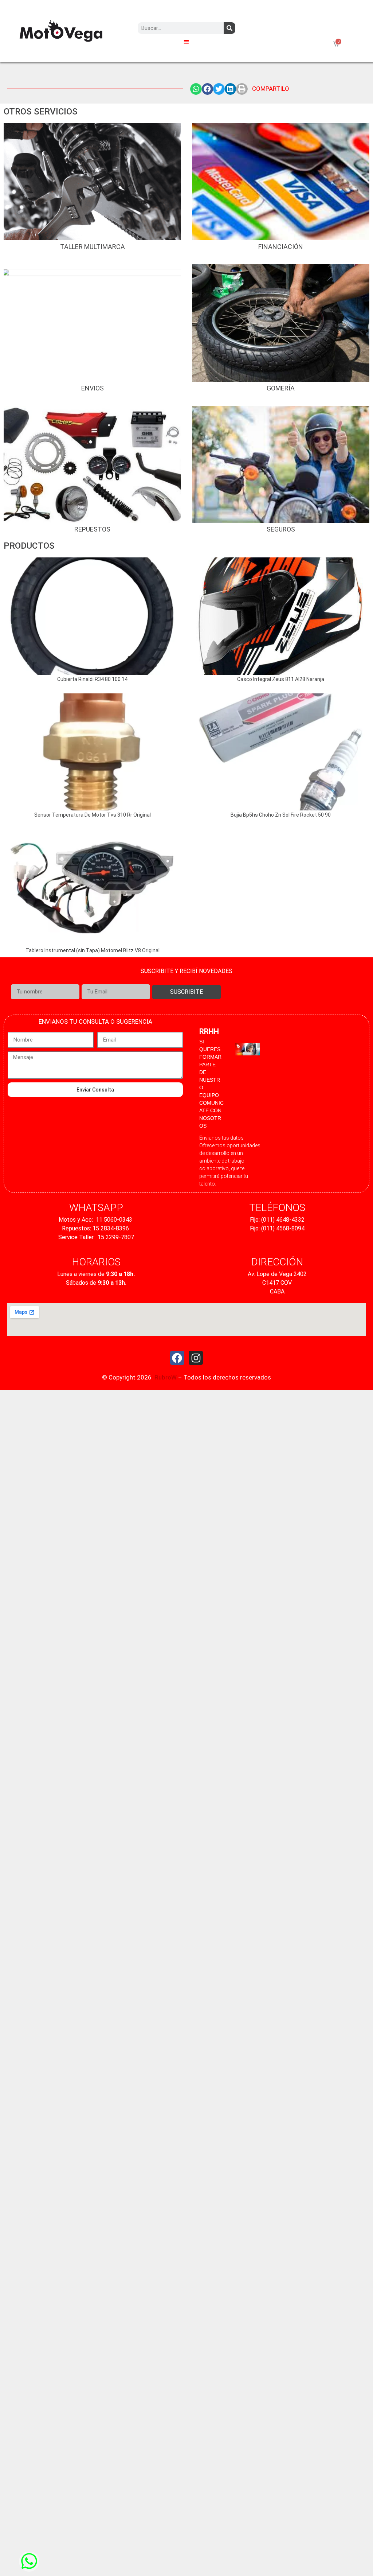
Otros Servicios (41, 112)
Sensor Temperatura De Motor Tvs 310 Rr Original (93, 815)
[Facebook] (177, 1358)
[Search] (229, 28)
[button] (187, 42)
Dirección (277, 1262)
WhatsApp (96, 1208)
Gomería (281, 388)
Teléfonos (277, 1208)
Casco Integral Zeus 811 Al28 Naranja (281, 679)
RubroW (166, 1377)
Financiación (281, 247)
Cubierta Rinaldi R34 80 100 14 (92, 679)
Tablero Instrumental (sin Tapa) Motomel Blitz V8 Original (93, 950)
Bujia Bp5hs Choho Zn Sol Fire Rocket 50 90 (281, 815)
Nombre (20, 980)
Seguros (281, 529)
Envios (93, 388)
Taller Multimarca (93, 247)
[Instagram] (196, 1358)
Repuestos (92, 529)
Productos (29, 546)
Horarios (96, 1262)
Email (89, 980)
